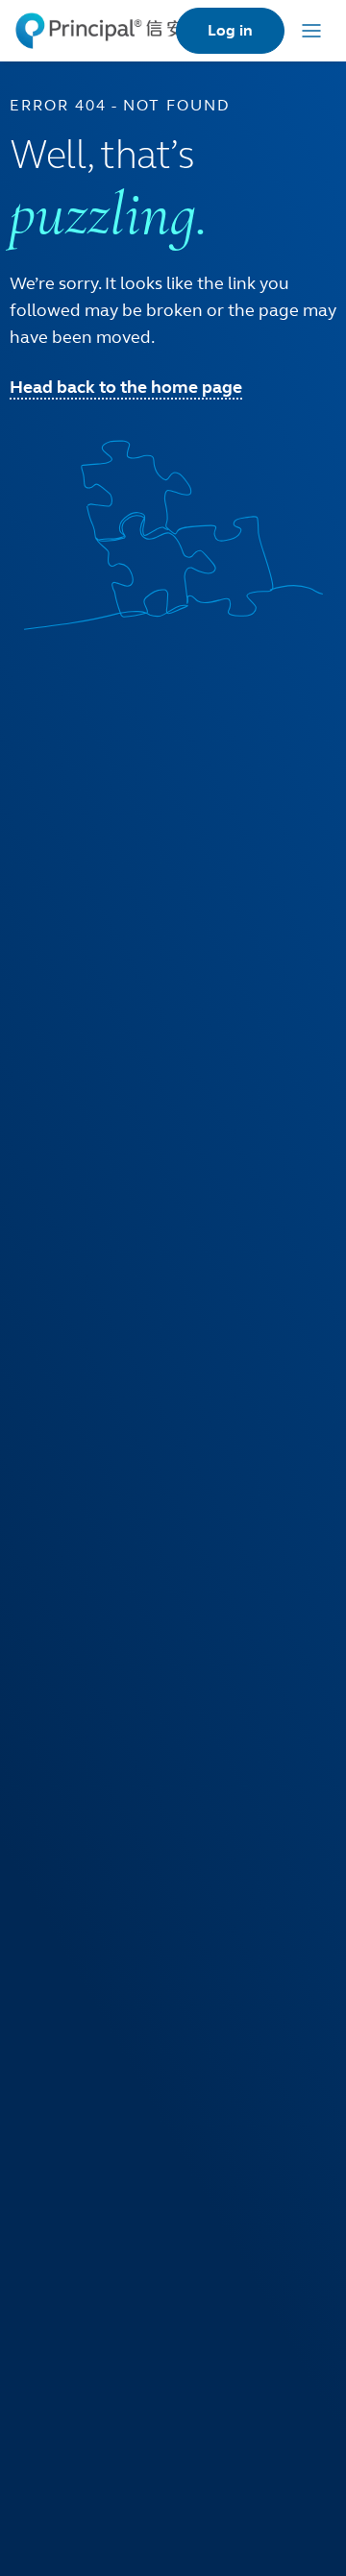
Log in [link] (230, 30)
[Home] (99, 31)
